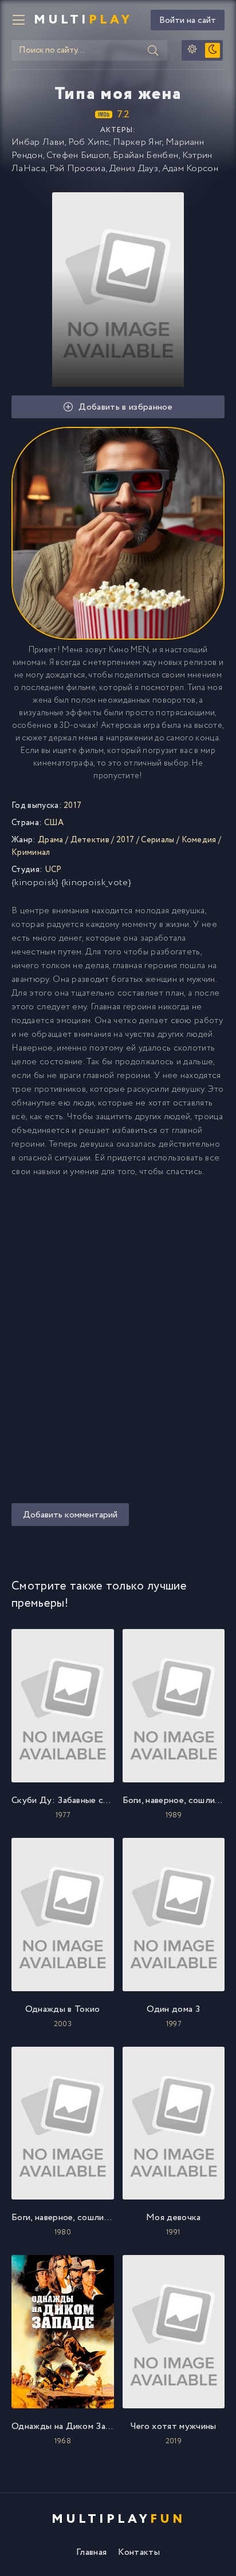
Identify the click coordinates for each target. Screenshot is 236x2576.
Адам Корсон (190, 169)
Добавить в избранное (125, 407)
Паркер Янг (137, 142)
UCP (53, 870)
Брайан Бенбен (145, 155)
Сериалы (158, 840)
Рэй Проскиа (78, 169)
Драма (51, 840)
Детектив (90, 840)
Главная (91, 2552)
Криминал (31, 853)
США (54, 823)
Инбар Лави (38, 142)
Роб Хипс (89, 142)
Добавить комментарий (70, 1515)
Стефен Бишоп (78, 155)
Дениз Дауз (134, 169)
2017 (125, 840)
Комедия (199, 840)
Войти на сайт (188, 20)
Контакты (139, 2552)
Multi (83, 20)
